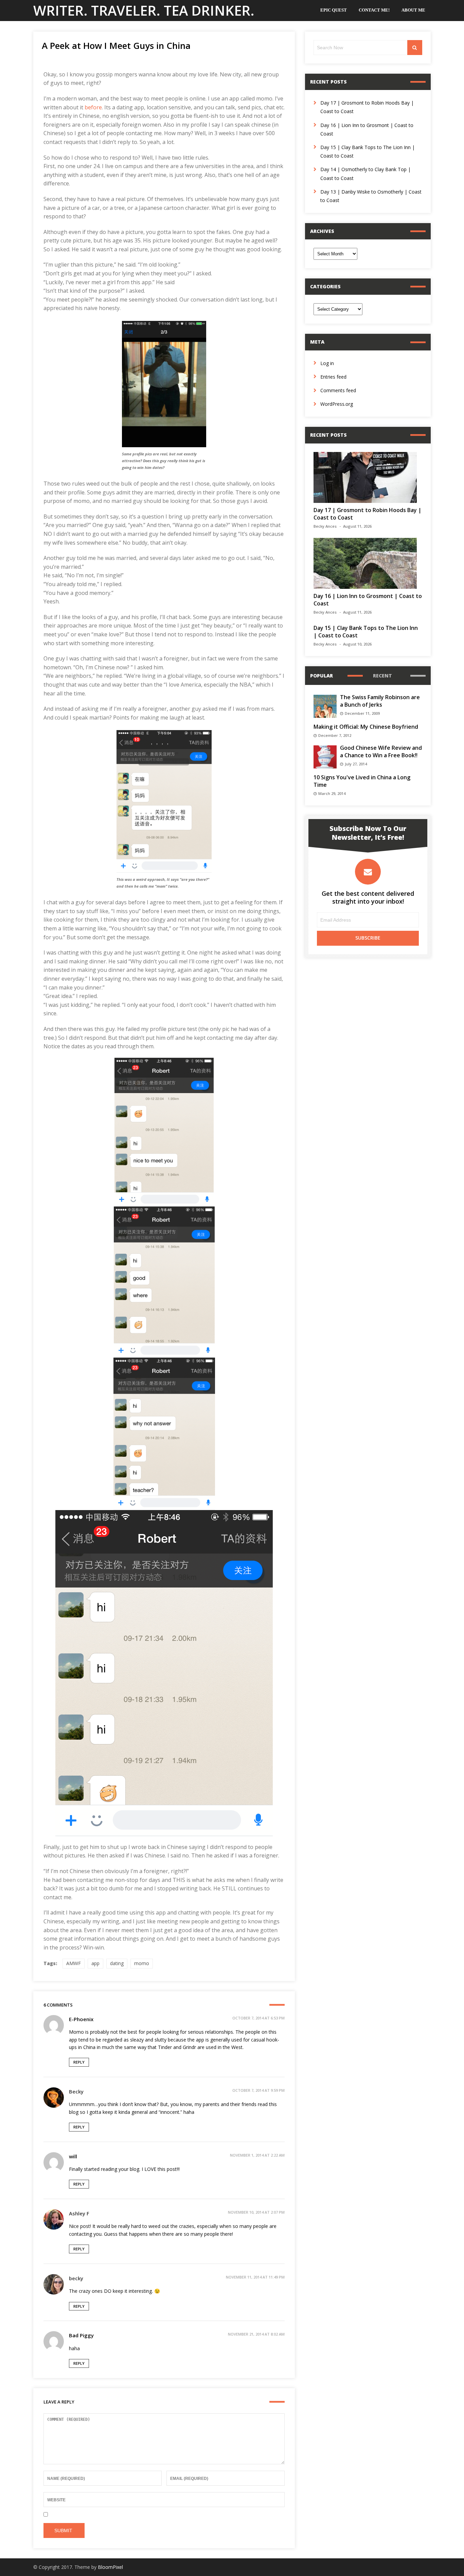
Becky (76, 2091)
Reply (79, 2062)
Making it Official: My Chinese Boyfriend (366, 727)
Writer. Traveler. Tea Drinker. (144, 10)
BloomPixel (110, 2567)
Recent (382, 676)
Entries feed (333, 377)
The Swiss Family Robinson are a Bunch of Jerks (380, 701)
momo (142, 1963)
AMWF (74, 1963)
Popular (322, 676)
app (95, 1963)
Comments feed (338, 390)
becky (76, 2278)
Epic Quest (334, 10)
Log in (327, 363)
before (93, 107)
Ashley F (79, 2213)
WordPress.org (337, 404)
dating (117, 1963)
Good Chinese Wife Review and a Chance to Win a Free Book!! (381, 751)
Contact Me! (374, 10)
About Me (413, 10)
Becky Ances (325, 526)
